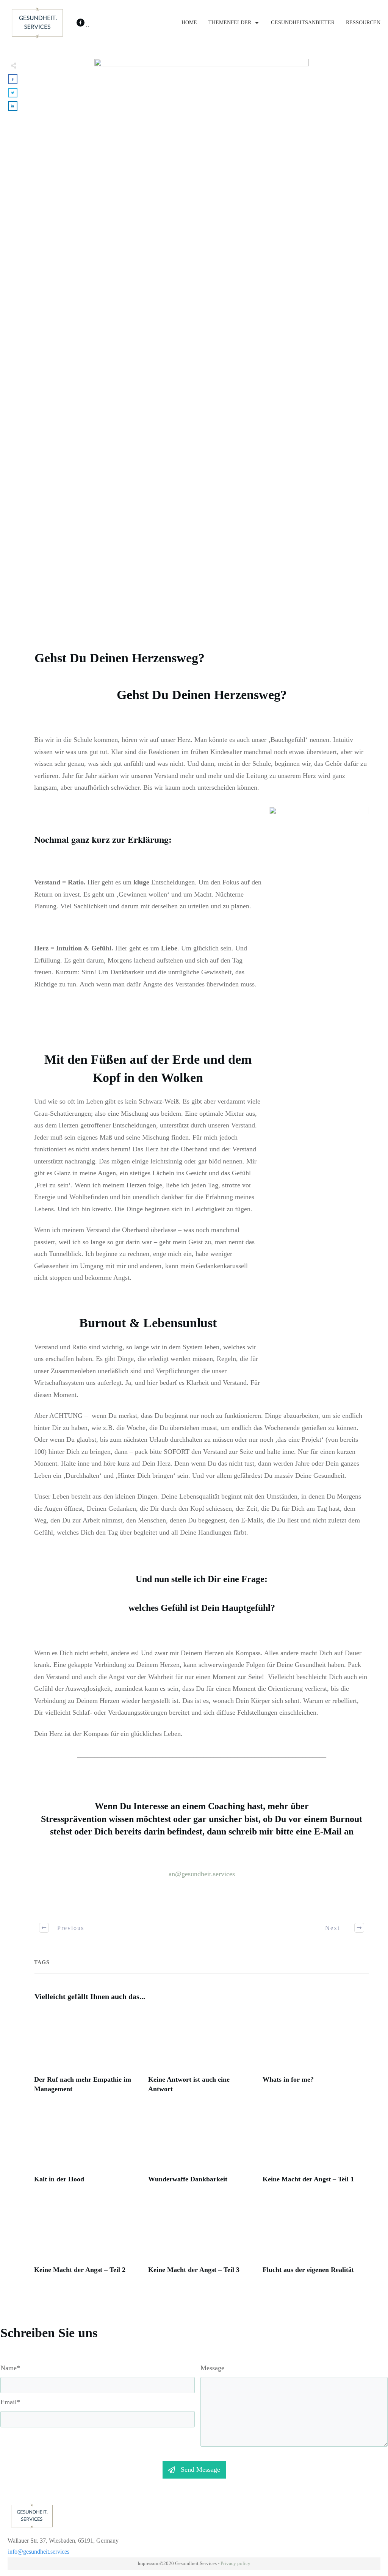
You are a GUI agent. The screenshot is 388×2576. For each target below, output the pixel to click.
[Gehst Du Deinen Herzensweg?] (202, 343)
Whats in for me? (316, 2055)
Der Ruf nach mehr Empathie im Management (87, 2055)
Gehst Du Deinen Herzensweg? (120, 658)
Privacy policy (235, 2563)
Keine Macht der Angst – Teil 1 (316, 2150)
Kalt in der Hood (87, 2150)
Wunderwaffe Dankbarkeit (201, 2150)
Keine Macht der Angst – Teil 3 (201, 2241)
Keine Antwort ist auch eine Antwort (201, 2055)
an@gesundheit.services (202, 1874)
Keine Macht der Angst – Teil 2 (87, 2241)
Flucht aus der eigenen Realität (316, 2241)
